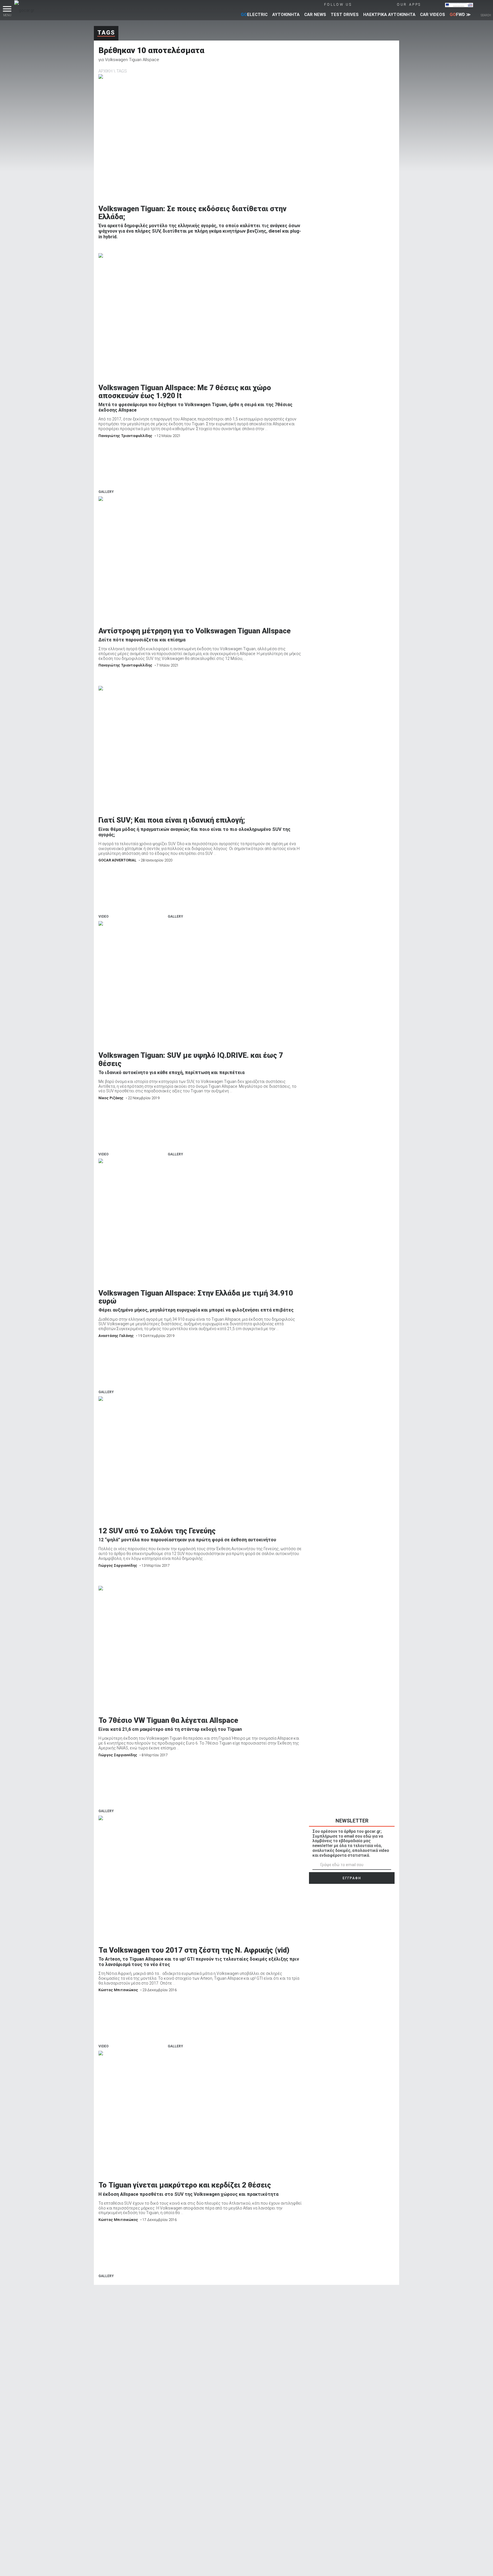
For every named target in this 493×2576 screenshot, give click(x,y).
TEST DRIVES (345, 15)
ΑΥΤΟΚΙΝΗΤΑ (286, 15)
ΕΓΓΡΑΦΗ (352, 1878)
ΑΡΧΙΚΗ (105, 71)
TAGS (122, 71)
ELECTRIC (254, 15)
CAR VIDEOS (433, 15)
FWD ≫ (460, 15)
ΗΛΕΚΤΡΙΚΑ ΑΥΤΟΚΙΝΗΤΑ (389, 15)
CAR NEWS (315, 15)
